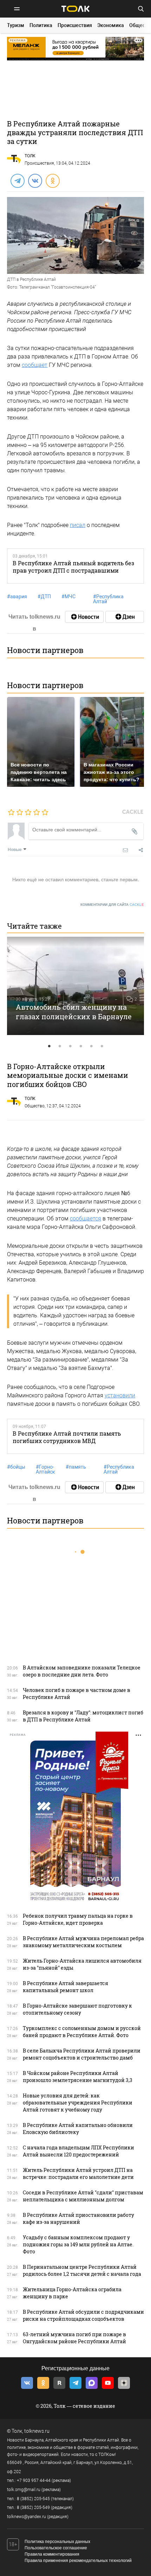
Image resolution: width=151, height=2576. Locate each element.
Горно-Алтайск (45, 1469)
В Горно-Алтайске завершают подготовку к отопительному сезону (77, 2009)
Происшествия (75, 25)
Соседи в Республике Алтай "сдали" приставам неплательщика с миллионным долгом (83, 2196)
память (76, 1467)
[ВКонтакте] (35, 180)
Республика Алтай (108, 599)
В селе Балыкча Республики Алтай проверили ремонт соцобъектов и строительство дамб (82, 2054)
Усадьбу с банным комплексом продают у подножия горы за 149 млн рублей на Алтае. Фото (78, 2244)
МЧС (68, 597)
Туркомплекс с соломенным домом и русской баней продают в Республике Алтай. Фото (82, 2032)
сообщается (86, 1218)
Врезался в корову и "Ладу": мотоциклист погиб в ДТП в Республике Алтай (83, 1716)
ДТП (44, 597)
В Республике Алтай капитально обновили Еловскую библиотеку (78, 2129)
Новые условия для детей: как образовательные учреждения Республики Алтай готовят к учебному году (78, 2103)
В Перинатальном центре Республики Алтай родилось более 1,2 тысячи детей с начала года (82, 2270)
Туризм (16, 25)
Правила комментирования (52, 2554)
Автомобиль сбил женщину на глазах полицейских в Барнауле (74, 1012)
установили (120, 1395)
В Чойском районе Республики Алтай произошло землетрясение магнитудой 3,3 (78, 2077)
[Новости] (84, 617)
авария (17, 597)
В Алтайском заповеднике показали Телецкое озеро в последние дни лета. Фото (82, 1671)
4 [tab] (81, 1046)
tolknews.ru (37, 2431)
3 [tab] (70, 1046)
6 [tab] (102, 1046)
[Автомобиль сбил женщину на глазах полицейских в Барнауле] (75, 986)
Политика (41, 25)
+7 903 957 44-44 (34, 2481)
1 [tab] (49, 1046)
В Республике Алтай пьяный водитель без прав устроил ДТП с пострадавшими (73, 567)
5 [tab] (91, 1046)
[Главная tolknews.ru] (75, 9)
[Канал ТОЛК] (125, 617)
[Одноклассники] (52, 180)
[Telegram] (17, 180)
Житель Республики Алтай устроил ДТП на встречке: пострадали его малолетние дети (78, 2173)
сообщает (35, 365)
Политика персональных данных (57, 2542)
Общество (35, 1106)
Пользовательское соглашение (56, 2548)
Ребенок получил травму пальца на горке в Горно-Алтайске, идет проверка (78, 1919)
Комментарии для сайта (112, 905)
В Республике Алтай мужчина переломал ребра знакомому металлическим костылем (83, 1942)
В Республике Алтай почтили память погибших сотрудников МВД (67, 1437)
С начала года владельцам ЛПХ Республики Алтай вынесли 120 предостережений (78, 2151)
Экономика (111, 25)
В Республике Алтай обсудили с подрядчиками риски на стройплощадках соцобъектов (83, 2315)
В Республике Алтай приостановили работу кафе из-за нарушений (78, 2218)
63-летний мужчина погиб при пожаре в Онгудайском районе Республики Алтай (74, 2338)
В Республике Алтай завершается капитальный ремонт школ (65, 1987)
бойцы (16, 1467)
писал (78, 525)
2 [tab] (60, 1046)
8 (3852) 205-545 (33, 2499)
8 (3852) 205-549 (33, 2508)
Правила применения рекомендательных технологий (78, 2561)
